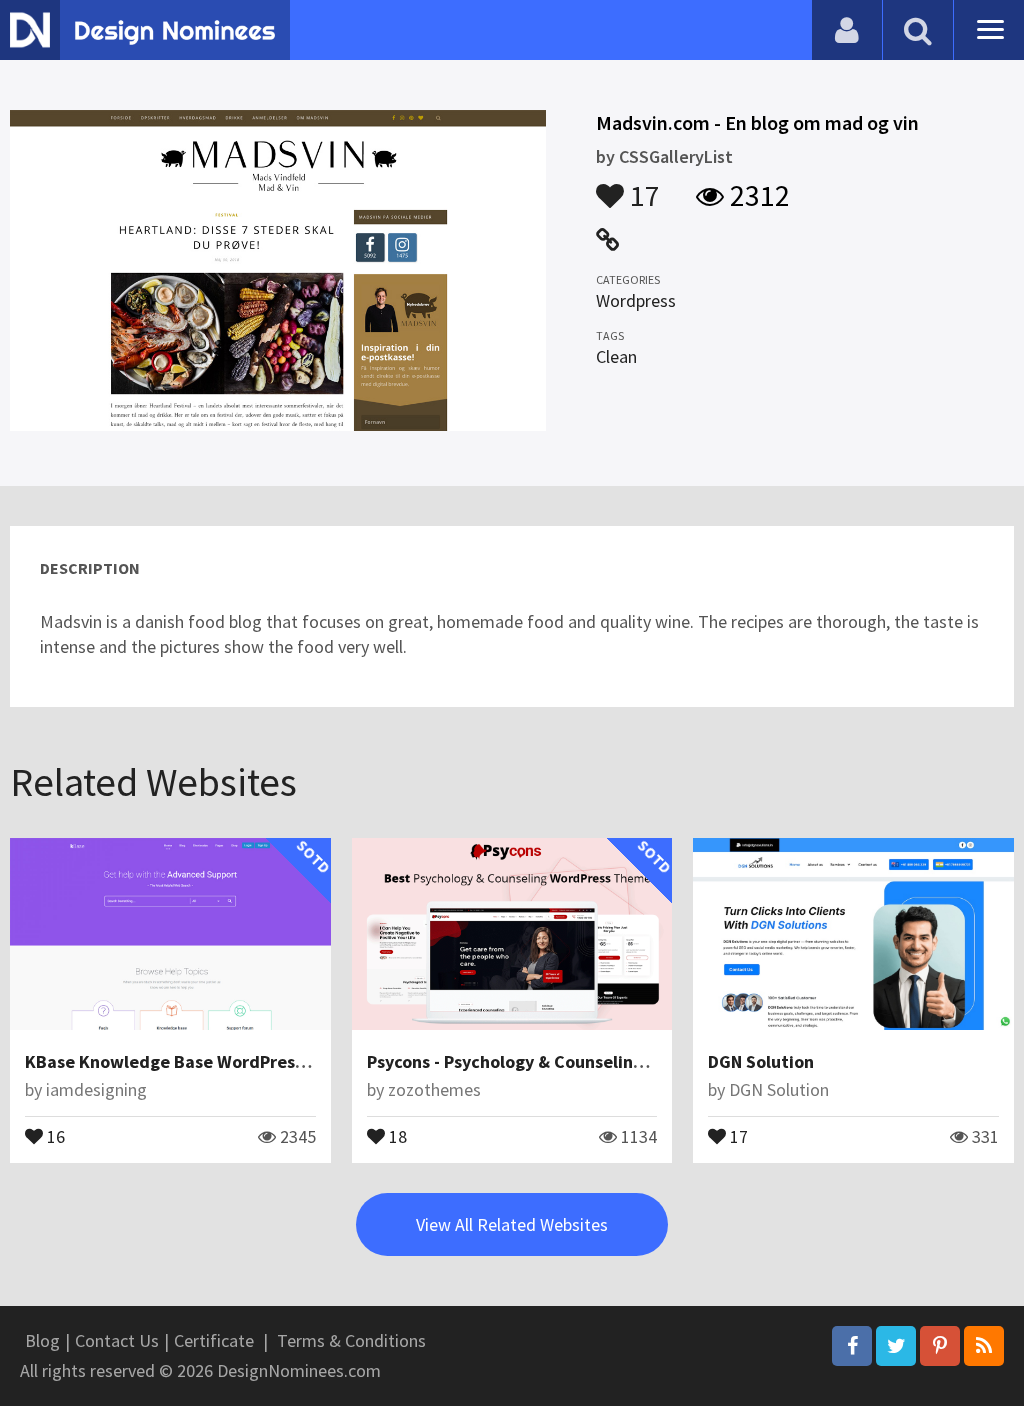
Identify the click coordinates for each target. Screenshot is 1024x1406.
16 (54, 1135)
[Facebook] (852, 1346)
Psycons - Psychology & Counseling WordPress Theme (580, 1061)
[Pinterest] (940, 1346)
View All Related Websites (512, 1224)
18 (396, 1135)
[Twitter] (896, 1346)
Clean (616, 356)
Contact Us (117, 1340)
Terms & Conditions (351, 1340)
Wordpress (636, 300)
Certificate (214, 1340)
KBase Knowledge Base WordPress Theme (194, 1061)
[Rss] (984, 1346)
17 (642, 186)
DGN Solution (761, 1061)
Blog (42, 1340)
